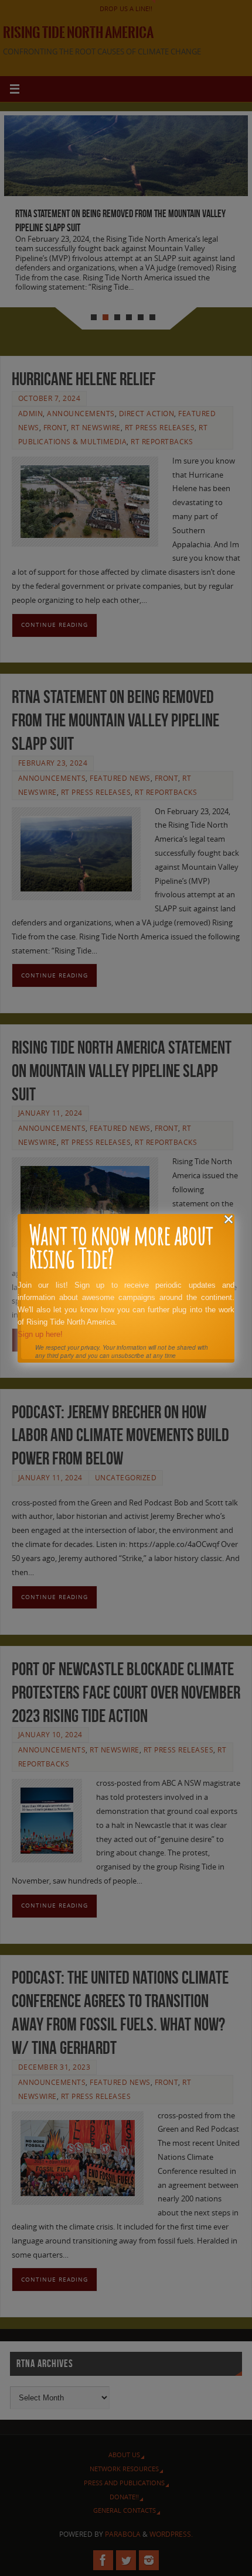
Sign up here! (40, 1334)
